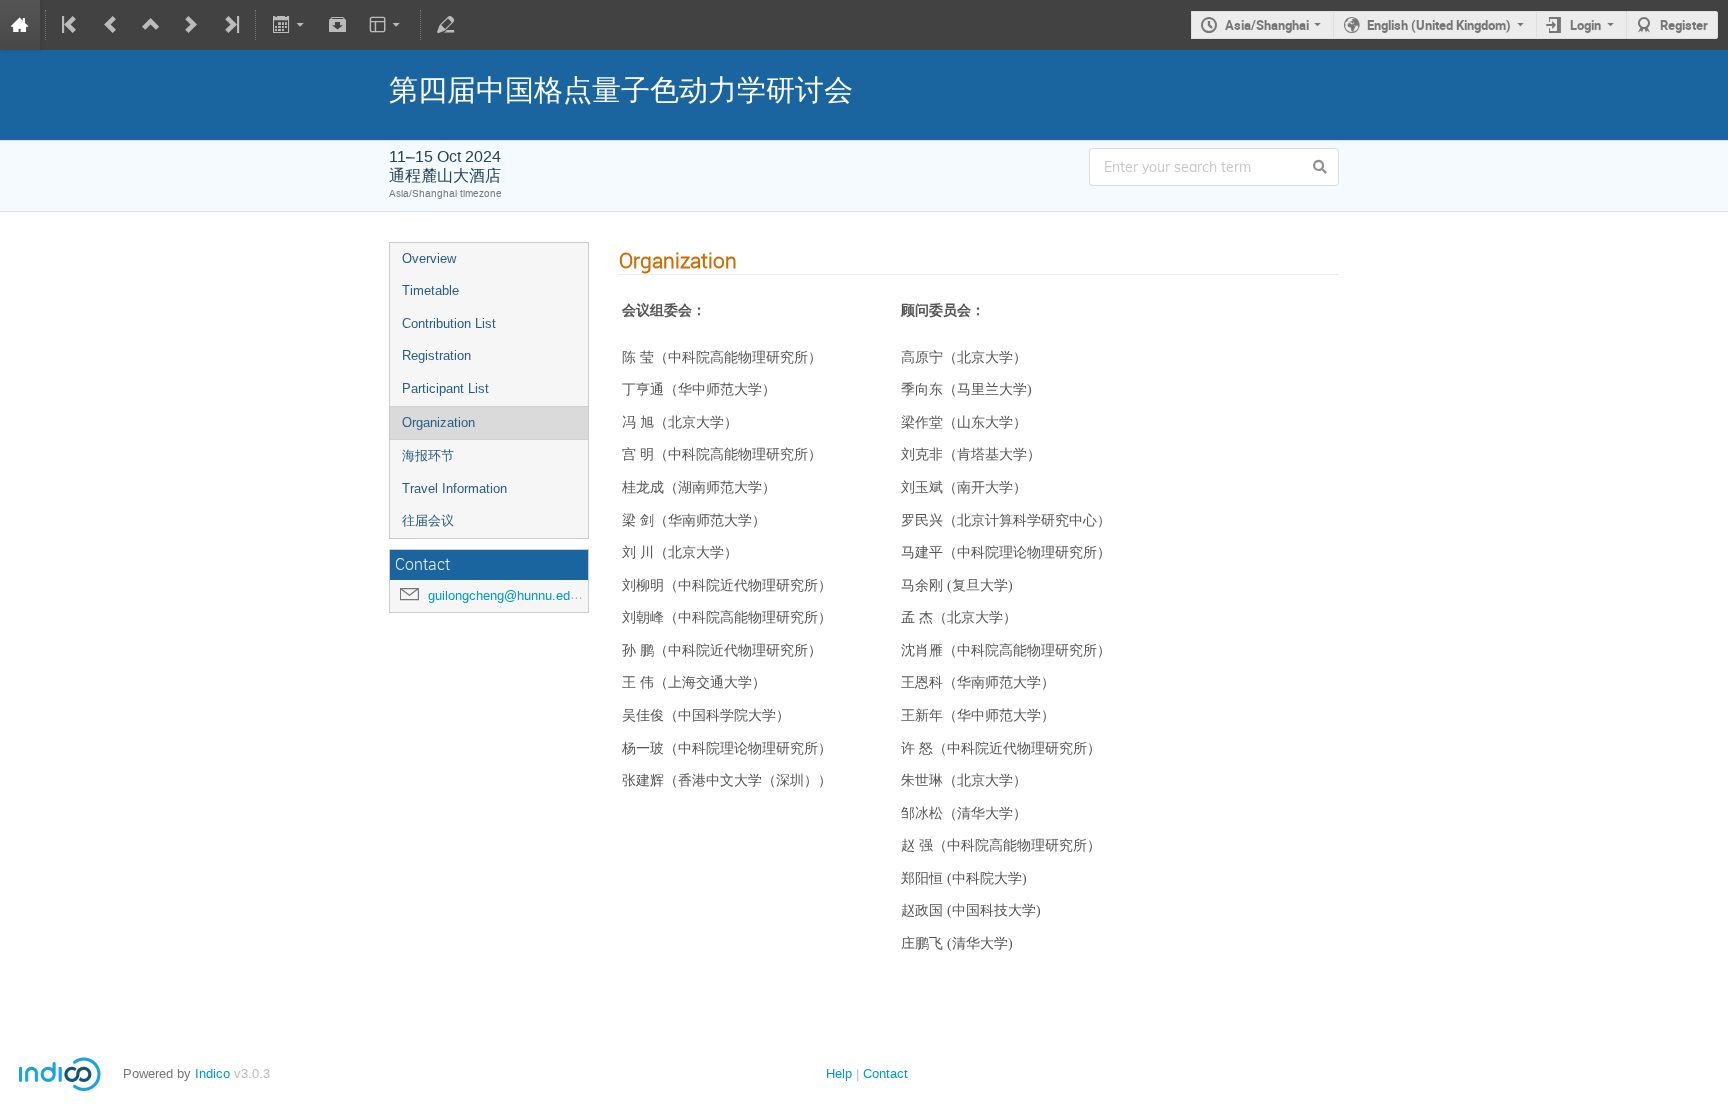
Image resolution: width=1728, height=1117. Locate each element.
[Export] (289, 25)
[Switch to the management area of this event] (446, 25)
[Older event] (111, 25)
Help (839, 1073)
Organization (438, 422)
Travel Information (454, 488)
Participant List (445, 388)
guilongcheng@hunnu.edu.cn (511, 595)
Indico (212, 1073)
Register (1684, 25)
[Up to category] (151, 25)
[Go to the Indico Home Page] (20, 25)
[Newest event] (230, 25)
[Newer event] (191, 25)
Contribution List (449, 323)
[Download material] (338, 25)
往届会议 (428, 520)
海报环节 (428, 455)
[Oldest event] (71, 25)
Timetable (430, 290)
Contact (885, 1073)
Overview (429, 258)
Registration (436, 355)
